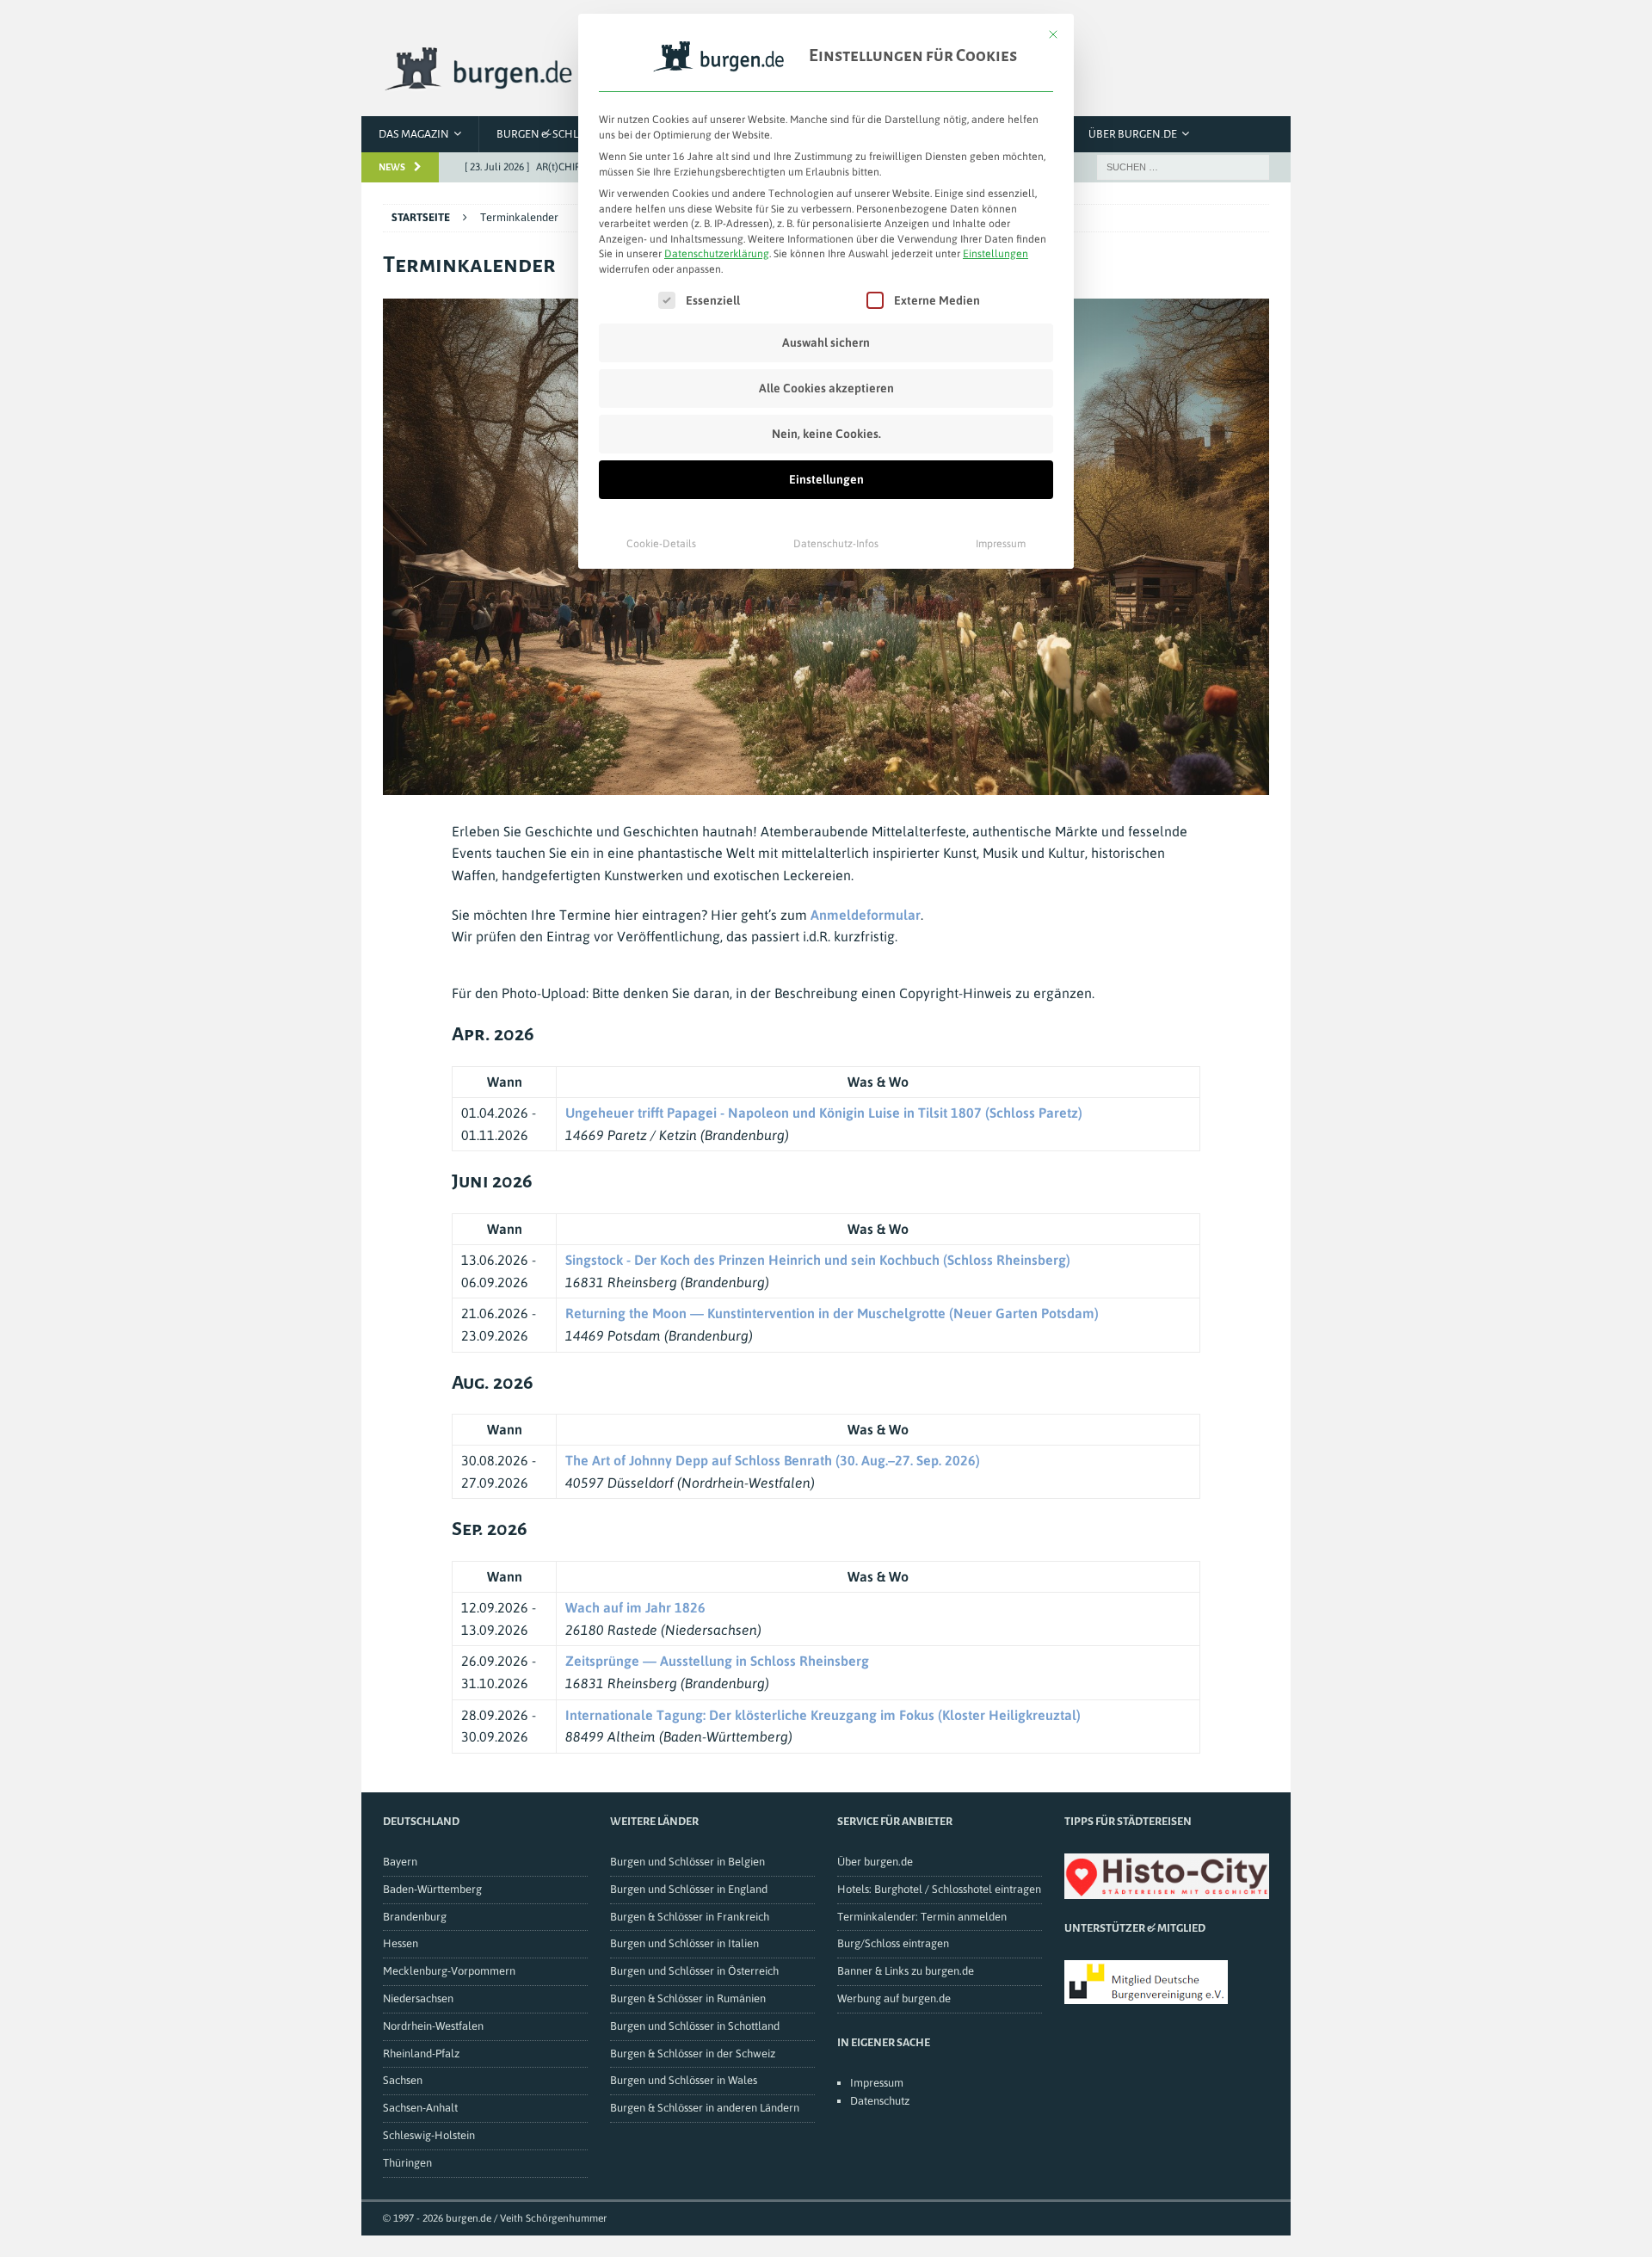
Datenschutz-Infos (836, 544)
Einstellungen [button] (996, 254)
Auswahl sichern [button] (826, 342)
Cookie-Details (661, 544)
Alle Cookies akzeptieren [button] (826, 388)
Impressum (1001, 544)
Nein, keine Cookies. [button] (826, 434)
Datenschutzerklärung (717, 254)
